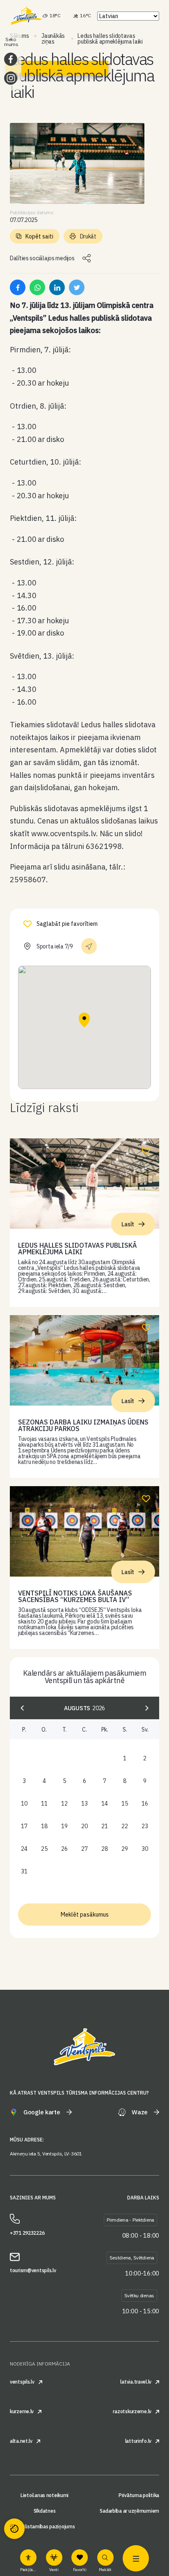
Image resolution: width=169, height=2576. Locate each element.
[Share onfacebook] (18, 287)
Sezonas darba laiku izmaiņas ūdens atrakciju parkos (83, 1425)
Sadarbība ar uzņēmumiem (129, 2511)
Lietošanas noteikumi (45, 2495)
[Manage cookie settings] (14, 2529)
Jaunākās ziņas (53, 39)
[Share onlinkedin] (57, 287)
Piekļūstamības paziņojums (44, 2527)
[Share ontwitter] (77, 287)
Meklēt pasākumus (85, 1915)
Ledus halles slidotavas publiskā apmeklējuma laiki (78, 1249)
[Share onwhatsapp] (37, 287)
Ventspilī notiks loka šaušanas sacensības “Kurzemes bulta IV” (75, 1596)
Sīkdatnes (45, 2511)
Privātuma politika (139, 2495)
